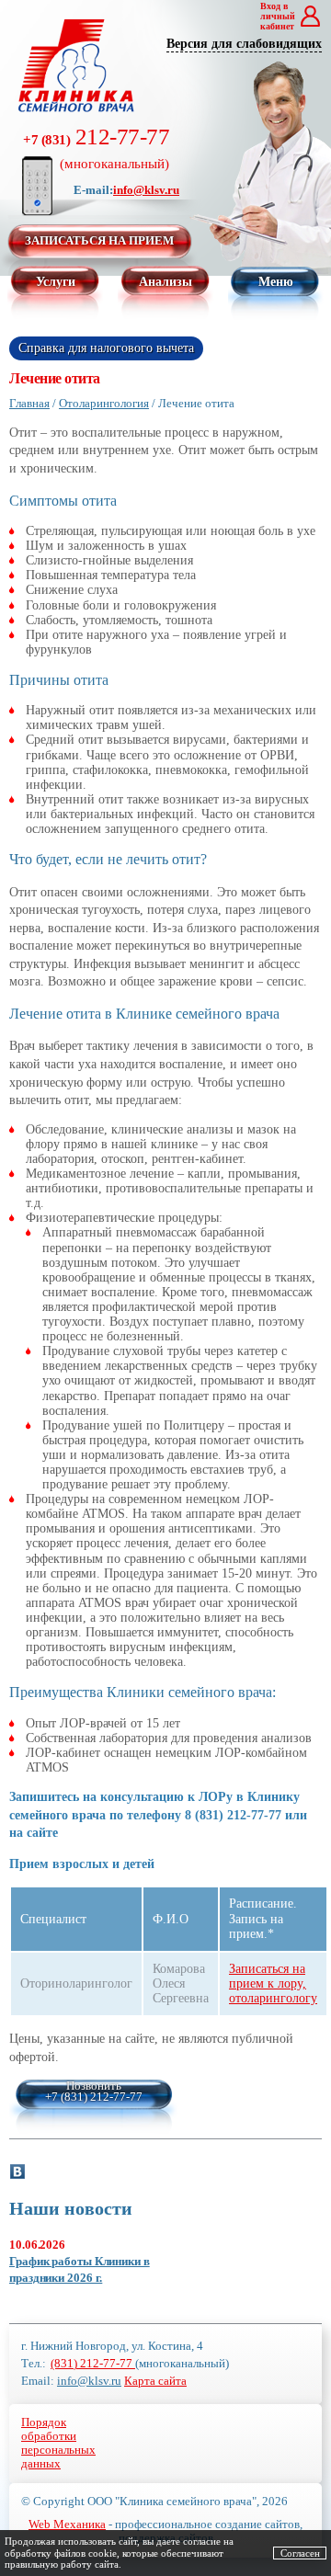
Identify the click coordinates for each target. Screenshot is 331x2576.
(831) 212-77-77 (93, 2363)
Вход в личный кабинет (278, 16)
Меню (276, 282)
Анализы (165, 282)
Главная (29, 403)
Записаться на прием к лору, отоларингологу (273, 1983)
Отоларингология (104, 403)
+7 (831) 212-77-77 (94, 2097)
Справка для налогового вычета (106, 348)
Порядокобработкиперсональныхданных (58, 2443)
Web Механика (67, 2524)
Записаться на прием (99, 240)
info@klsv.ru (146, 190)
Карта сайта (155, 2381)
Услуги (56, 282)
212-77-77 (96, 148)
